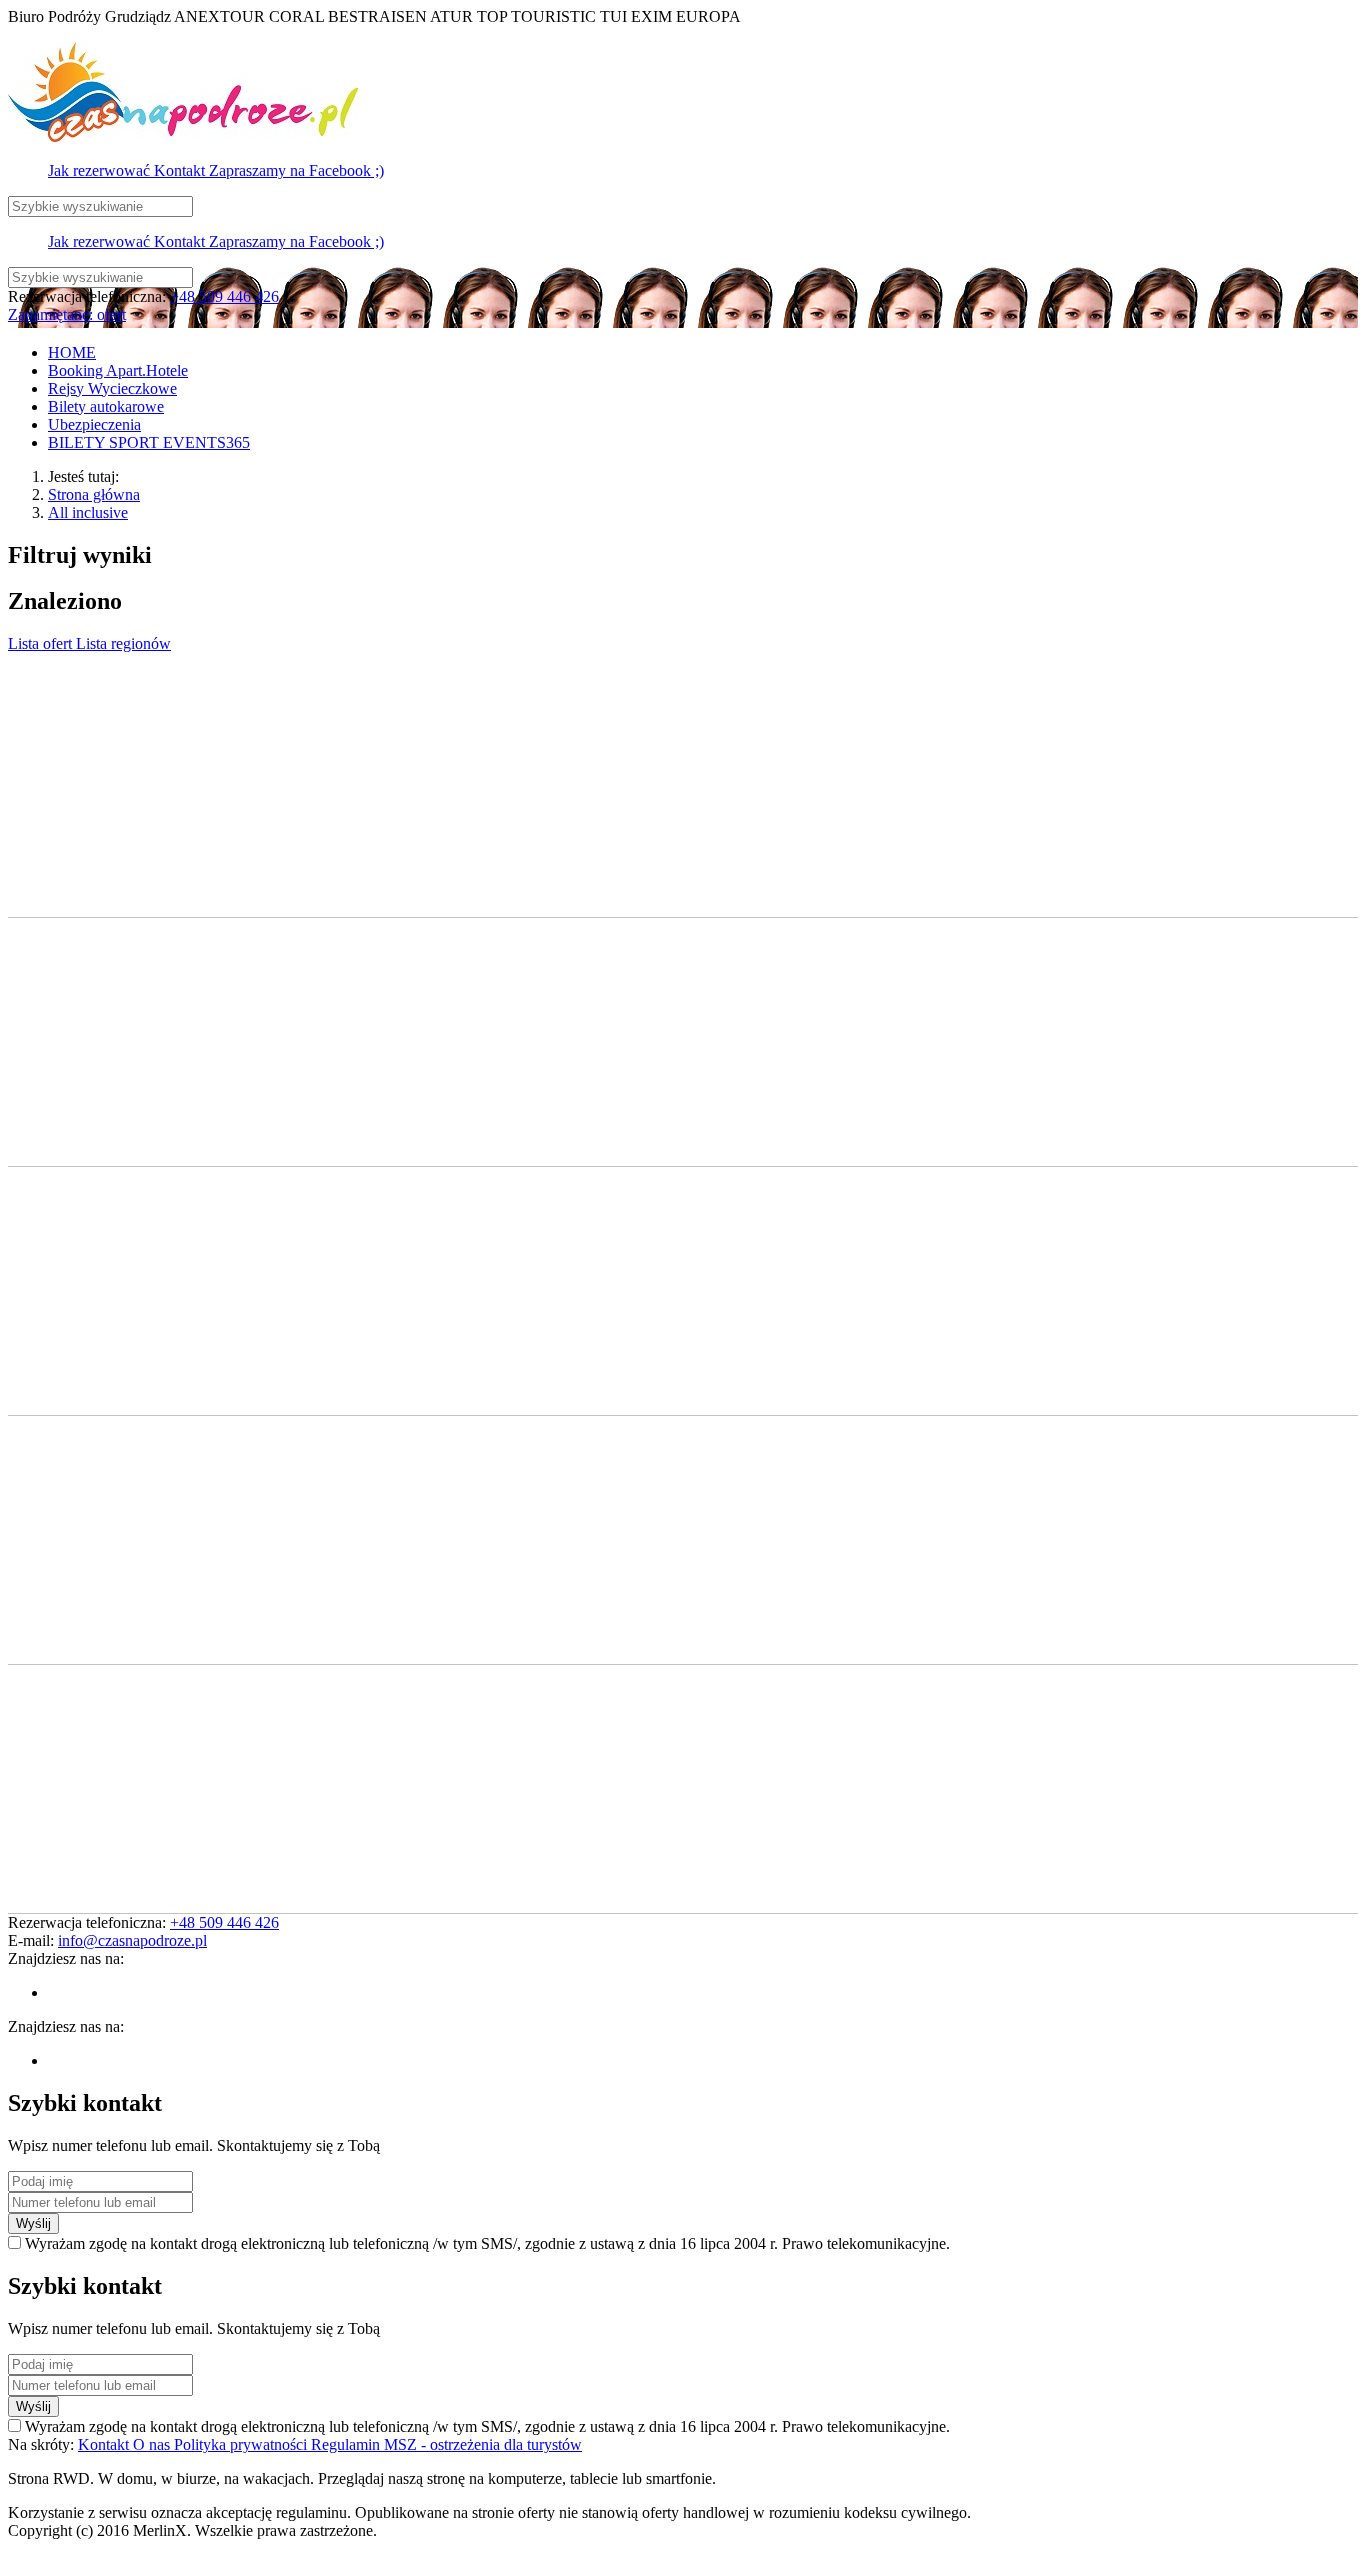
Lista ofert (42, 643)
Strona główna (94, 494)
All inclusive (88, 512)
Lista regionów (123, 643)
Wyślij (33, 2223)
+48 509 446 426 (224, 296)
